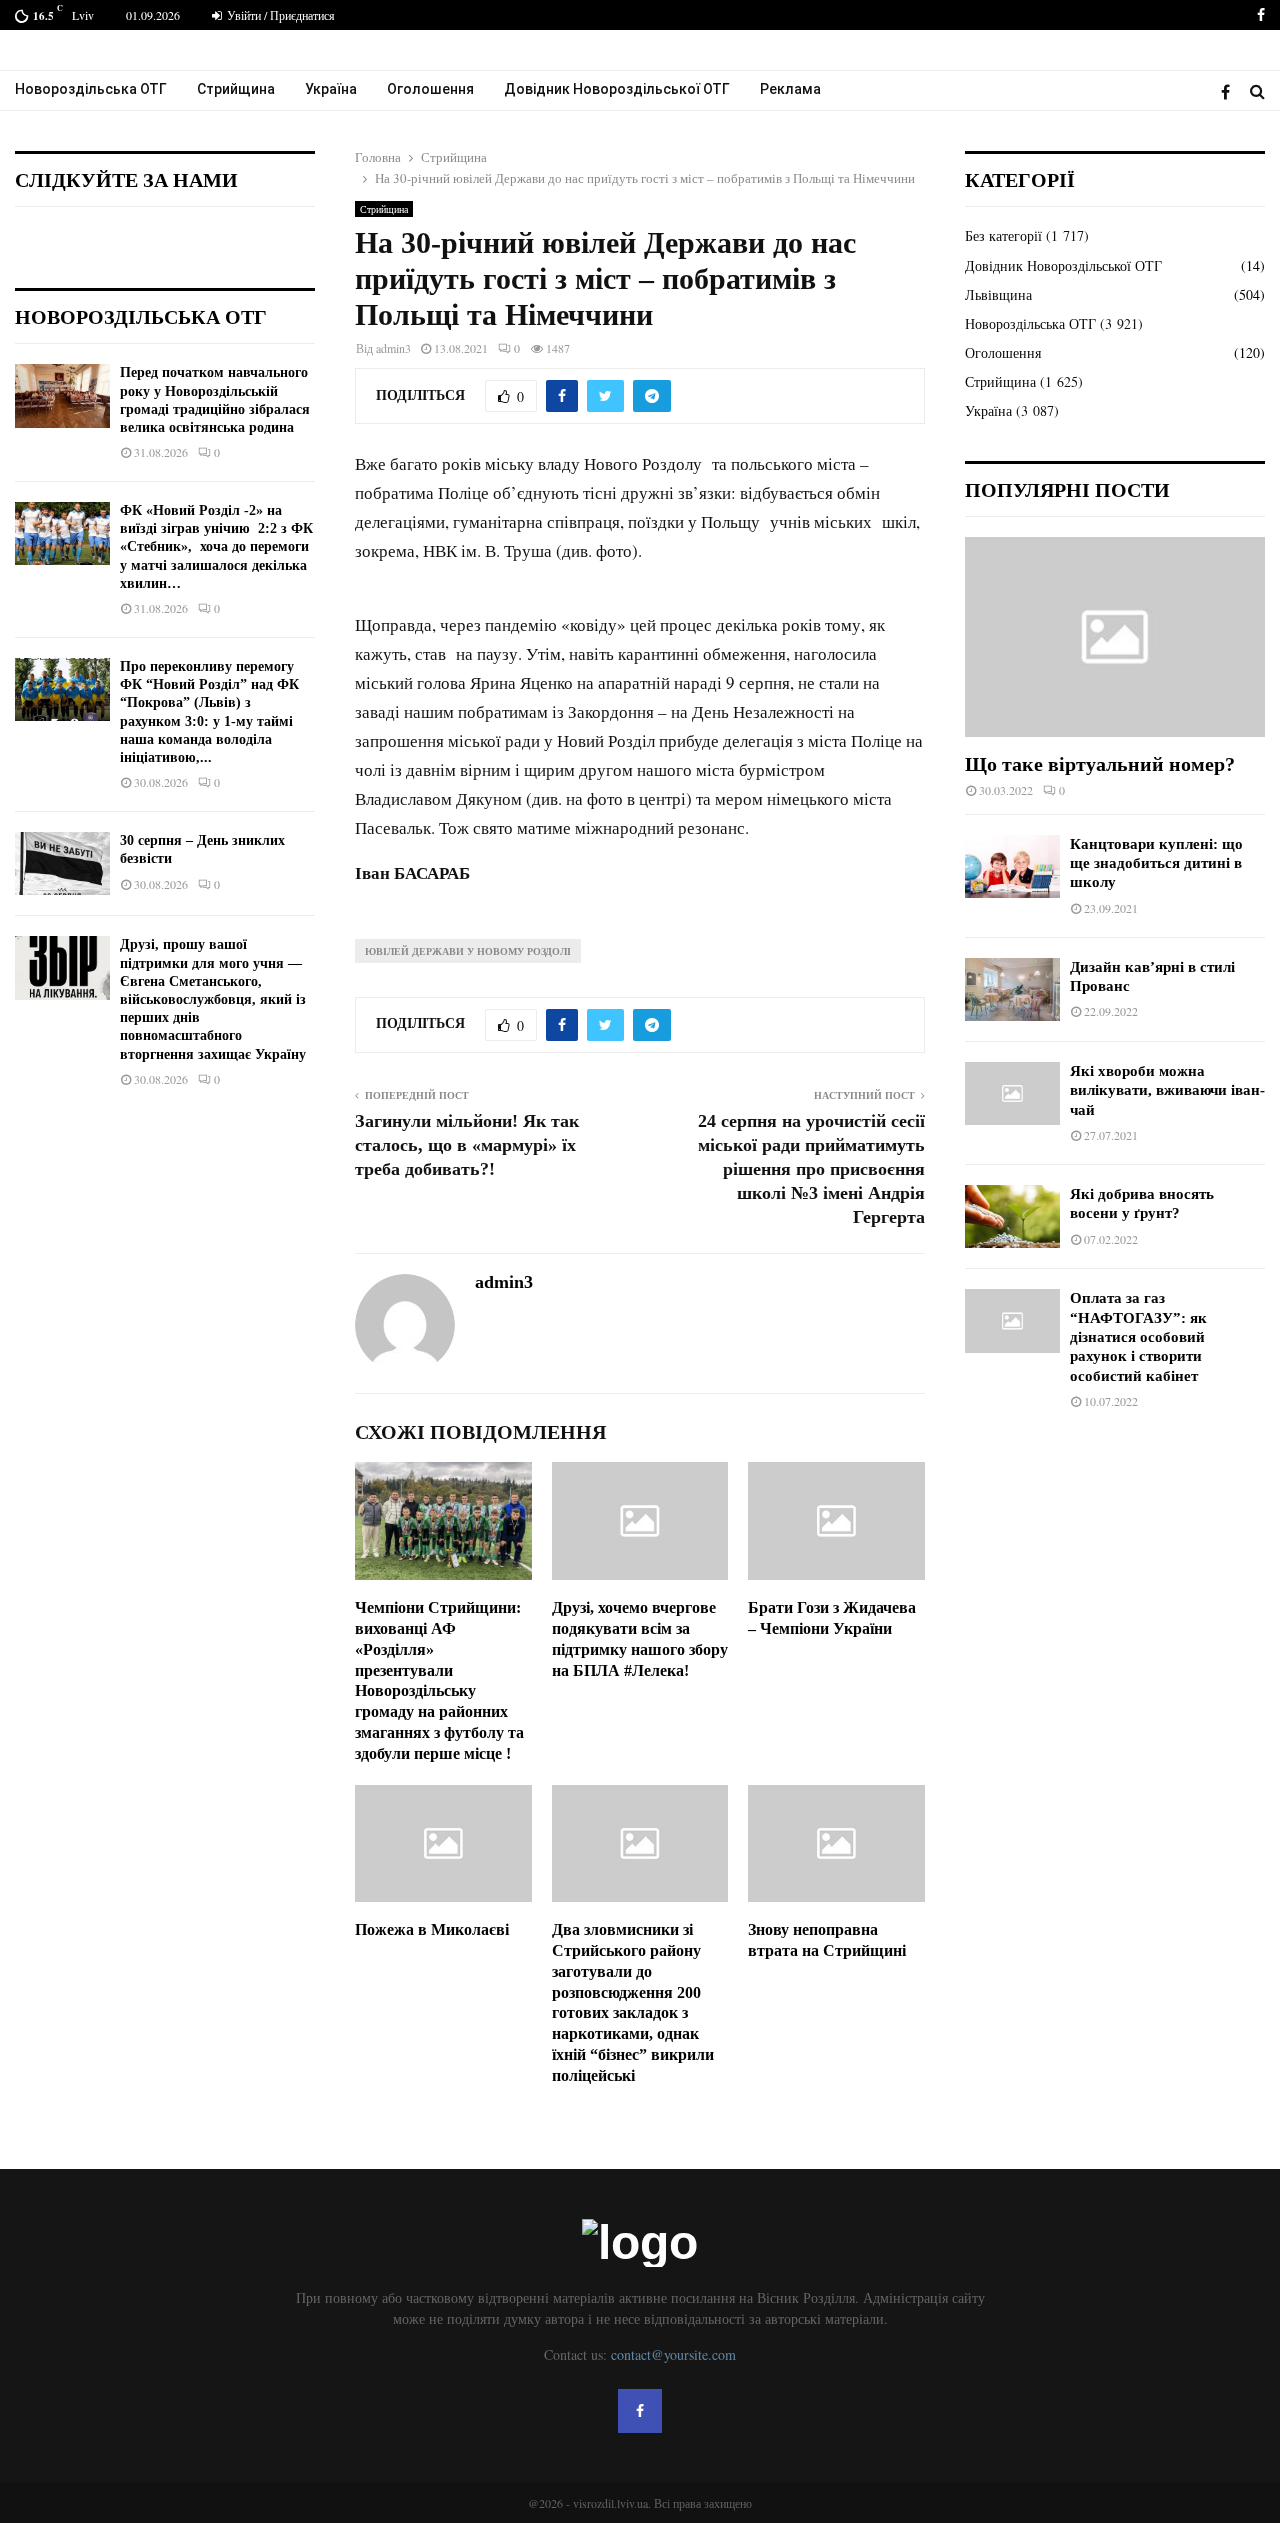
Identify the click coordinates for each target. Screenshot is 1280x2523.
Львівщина (998, 294)
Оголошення (430, 89)
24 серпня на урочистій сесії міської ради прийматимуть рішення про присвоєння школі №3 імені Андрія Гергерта (811, 1169)
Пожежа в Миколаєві (432, 1929)
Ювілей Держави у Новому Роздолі (468, 951)
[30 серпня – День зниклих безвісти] (62, 863)
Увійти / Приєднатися (279, 15)
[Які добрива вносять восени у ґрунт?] (1012, 1216)
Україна (331, 89)
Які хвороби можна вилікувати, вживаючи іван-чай (1167, 1090)
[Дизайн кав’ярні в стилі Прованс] (1012, 989)
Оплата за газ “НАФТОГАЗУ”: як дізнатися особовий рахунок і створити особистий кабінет (1138, 1336)
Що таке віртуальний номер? (1100, 764)
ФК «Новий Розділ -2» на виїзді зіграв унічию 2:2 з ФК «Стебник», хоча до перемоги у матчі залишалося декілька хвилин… (216, 547)
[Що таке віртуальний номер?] (1115, 637)
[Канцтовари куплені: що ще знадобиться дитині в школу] (1012, 866)
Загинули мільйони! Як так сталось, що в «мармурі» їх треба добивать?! (467, 1145)
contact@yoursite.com (673, 2354)
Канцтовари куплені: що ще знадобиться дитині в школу (1156, 863)
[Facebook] (1230, 91)
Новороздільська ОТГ (91, 89)
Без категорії (1003, 235)
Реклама (790, 89)
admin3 (393, 348)
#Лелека (654, 1670)
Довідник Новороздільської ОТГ (617, 89)
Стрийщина (236, 89)
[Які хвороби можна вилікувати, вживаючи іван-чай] (1012, 1093)
